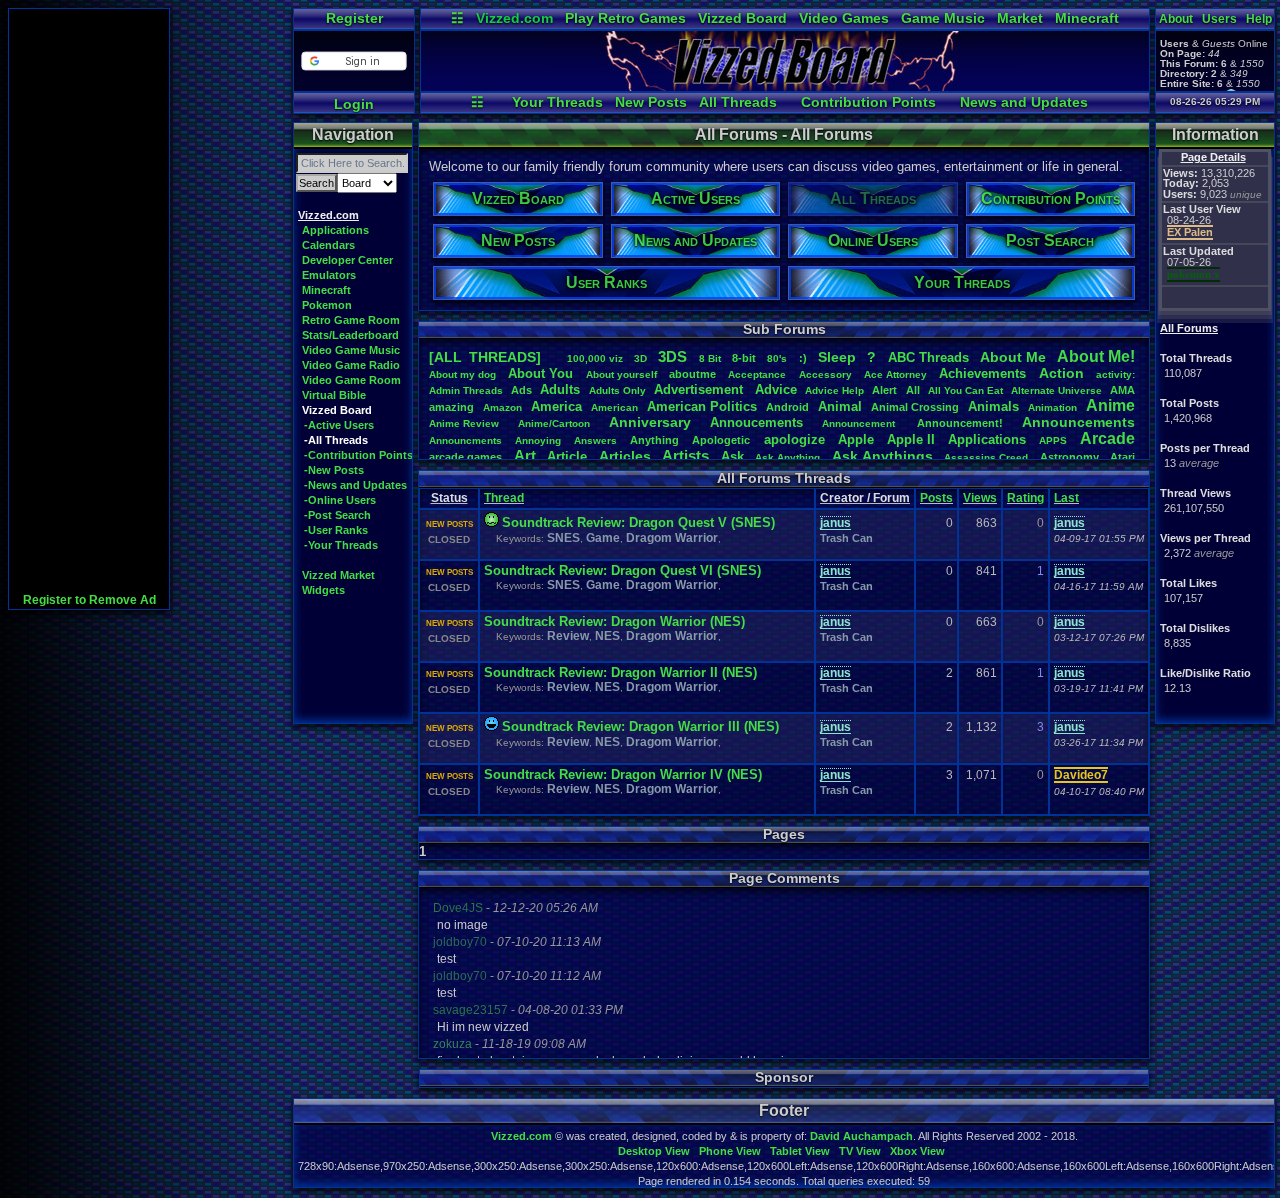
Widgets (323, 590)
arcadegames (465, 457)
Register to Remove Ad (89, 600)
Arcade (1107, 438)
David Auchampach (861, 1136)
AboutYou (540, 373)
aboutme (692, 374)
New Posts (651, 102)
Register (354, 18)
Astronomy (1069, 457)
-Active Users (339, 425)
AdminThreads (466, 390)
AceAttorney (895, 374)
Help (1259, 19)
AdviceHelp (834, 390)
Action (1061, 373)
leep (837, 357)
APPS (1053, 440)
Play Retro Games (625, 18)
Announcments (465, 440)
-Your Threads (341, 545)
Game (603, 538)
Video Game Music (351, 350)
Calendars (328, 245)
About (1176, 19)
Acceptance (757, 374)
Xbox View (917, 1151)
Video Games (844, 18)
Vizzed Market (338, 575)
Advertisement (700, 389)
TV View (860, 1151)
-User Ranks (336, 530)
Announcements (1078, 422)
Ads (521, 390)
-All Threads (336, 440)
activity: (1115, 374)
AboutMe (1013, 357)
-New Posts (334, 470)
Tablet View (800, 1151)
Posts (936, 498)
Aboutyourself (621, 374)
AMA (1122, 390)
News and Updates (1024, 102)
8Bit (710, 358)
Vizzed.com (514, 18)
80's (777, 358)
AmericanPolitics (702, 406)
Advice (776, 389)
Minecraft (1087, 18)
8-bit (744, 358)
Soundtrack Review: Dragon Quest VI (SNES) (622, 570)
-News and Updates (355, 485)
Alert (884, 390)
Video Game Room (351, 380)
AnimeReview (464, 423)
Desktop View (654, 1151)
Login (354, 104)
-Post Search (337, 515)
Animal (840, 406)
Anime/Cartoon (554, 423)
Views (980, 498)
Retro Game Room (351, 320)
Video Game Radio (351, 365)
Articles (625, 456)
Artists (685, 455)
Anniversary (650, 422)
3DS (672, 356)
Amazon (502, 407)
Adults (560, 389)
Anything (654, 440)
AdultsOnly (617, 390)
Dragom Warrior (672, 538)
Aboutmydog (462, 374)
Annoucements (756, 422)
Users (1219, 19)
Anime (1110, 405)
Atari (1122, 457)
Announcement (860, 423)
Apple (856, 439)
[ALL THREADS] (485, 357)
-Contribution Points (358, 455)
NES (607, 636)
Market (1020, 18)
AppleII (911, 439)
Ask (732, 456)
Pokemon (327, 305)
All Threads (738, 102)
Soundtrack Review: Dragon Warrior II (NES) (620, 672)
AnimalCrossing (915, 407)
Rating (1025, 498)
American (614, 407)
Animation (1052, 407)
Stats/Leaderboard (350, 335)
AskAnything (787, 457)
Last (1066, 498)
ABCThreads (928, 357)
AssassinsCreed (986, 457)
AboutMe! (1096, 356)
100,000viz (595, 358)
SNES (563, 538)
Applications (335, 230)
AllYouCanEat (965, 390)
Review (568, 636)
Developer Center (347, 260)
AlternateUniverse (1056, 390)
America (556, 406)
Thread (504, 498)
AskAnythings (882, 456)
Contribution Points (868, 102)
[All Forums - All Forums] (785, 86)
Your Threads (557, 102)
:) (803, 358)
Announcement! (960, 423)
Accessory (825, 374)
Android (787, 407)
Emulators (329, 275)
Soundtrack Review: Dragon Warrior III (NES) (640, 726)
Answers (595, 440)
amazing (451, 407)
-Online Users (340, 500)
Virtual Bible (334, 395)
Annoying (538, 440)
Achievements (982, 373)
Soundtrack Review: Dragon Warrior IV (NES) (623, 774)
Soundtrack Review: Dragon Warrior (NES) (614, 621)
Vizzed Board (742, 18)
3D (640, 358)
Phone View (730, 1151)
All (913, 390)
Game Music (943, 18)
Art (525, 455)
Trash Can (846, 538)
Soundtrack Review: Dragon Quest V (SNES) (638, 522)
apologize (794, 439)
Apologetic (721, 440)
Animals (993, 406)
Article (567, 456)
